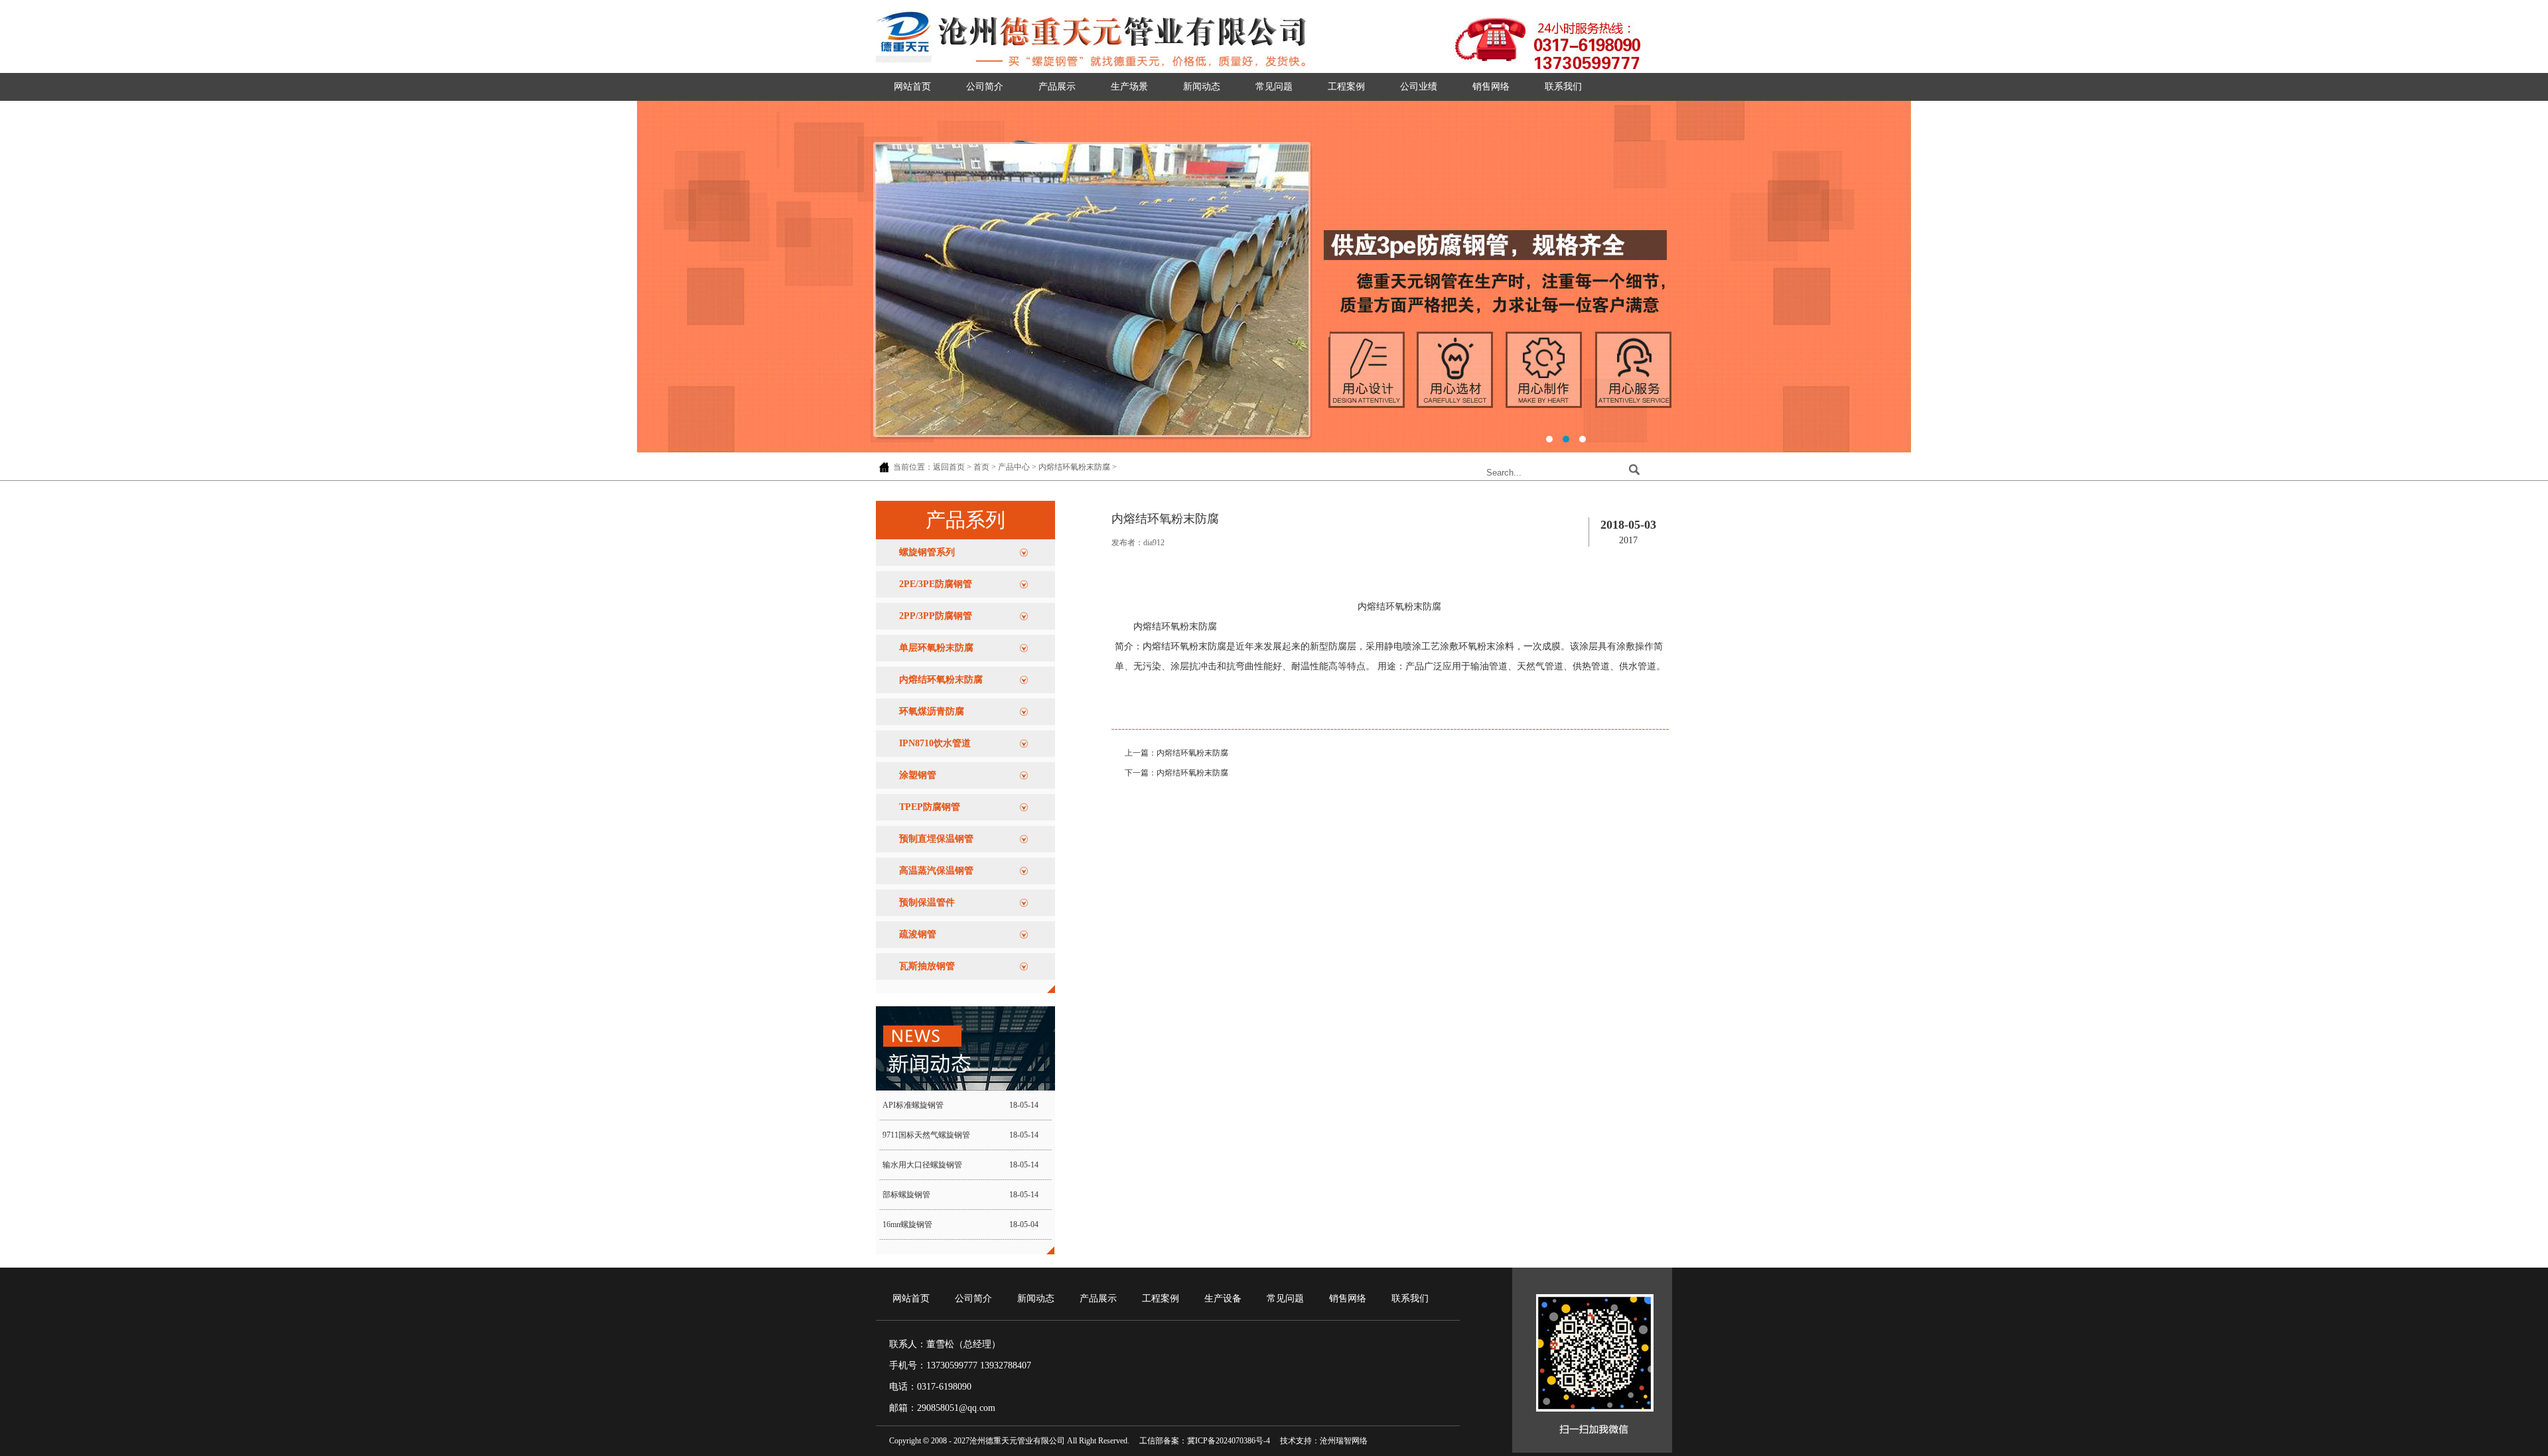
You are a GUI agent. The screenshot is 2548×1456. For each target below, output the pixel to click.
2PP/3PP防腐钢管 (936, 616)
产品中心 (1014, 467)
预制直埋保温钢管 (936, 839)
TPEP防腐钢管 (930, 807)
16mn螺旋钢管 (907, 1224)
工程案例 (1346, 87)
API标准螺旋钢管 (913, 1105)
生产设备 (1223, 1298)
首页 (981, 467)
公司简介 (985, 87)
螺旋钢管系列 (927, 552)
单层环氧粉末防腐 (936, 648)
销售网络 (1491, 87)
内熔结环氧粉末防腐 (1074, 467)
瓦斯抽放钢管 (927, 966)
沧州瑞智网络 (1344, 1441)
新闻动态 (1202, 87)
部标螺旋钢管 (906, 1195)
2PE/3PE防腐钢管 (936, 584)
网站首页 (912, 87)
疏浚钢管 (918, 934)
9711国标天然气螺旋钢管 (926, 1135)
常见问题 (1274, 87)
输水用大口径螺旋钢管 (922, 1165)
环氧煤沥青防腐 (932, 711)
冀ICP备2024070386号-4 (1229, 1441)
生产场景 (1129, 87)
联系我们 (1563, 87)
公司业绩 (1419, 87)
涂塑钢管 (918, 775)
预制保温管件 (927, 902)
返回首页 (949, 467)
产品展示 (1057, 87)
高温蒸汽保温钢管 (936, 871)
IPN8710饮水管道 (935, 743)
